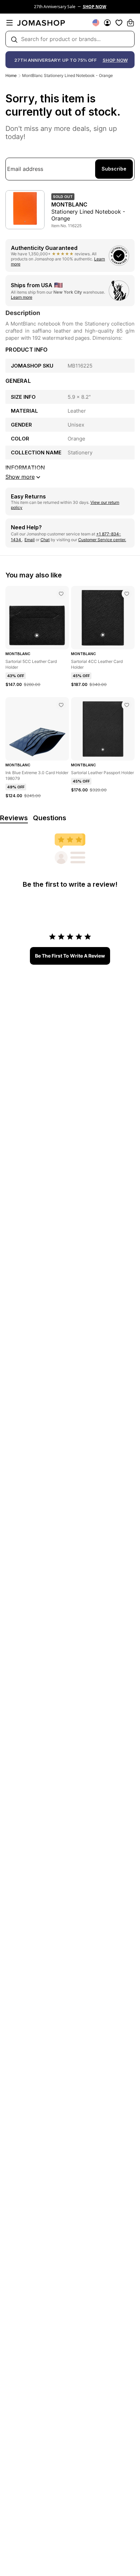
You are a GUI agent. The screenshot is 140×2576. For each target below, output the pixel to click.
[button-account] (107, 23)
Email (30, 540)
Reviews (14, 818)
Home (11, 75)
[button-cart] (130, 23)
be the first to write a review (70, 956)
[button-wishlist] (119, 23)
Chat (45, 540)
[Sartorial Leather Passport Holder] (127, 705)
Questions (50, 818)
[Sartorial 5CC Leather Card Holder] (61, 594)
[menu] (10, 23)
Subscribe (114, 169)
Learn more (22, 297)
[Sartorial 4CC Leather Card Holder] (127, 594)
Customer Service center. (102, 540)
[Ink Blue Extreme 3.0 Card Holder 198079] (61, 705)
